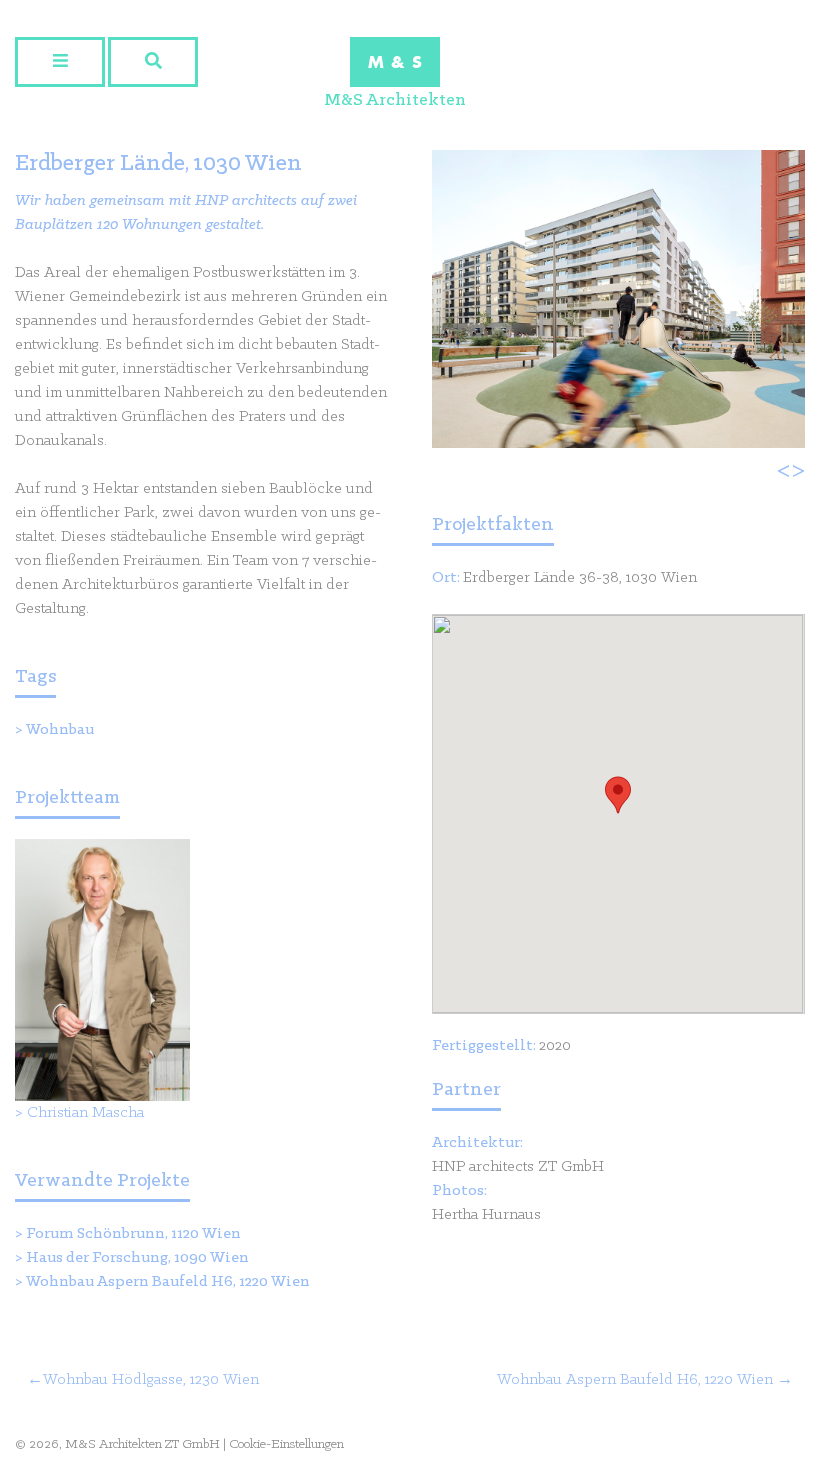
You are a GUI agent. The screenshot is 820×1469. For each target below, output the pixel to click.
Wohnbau (60, 730)
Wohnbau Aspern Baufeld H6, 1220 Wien (168, 1282)
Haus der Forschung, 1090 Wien (137, 1258)
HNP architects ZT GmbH (518, 1167)
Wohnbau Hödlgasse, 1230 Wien (151, 1380)
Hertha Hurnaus (486, 1215)
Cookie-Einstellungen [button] (286, 1444)
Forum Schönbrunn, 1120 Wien (133, 1234)
